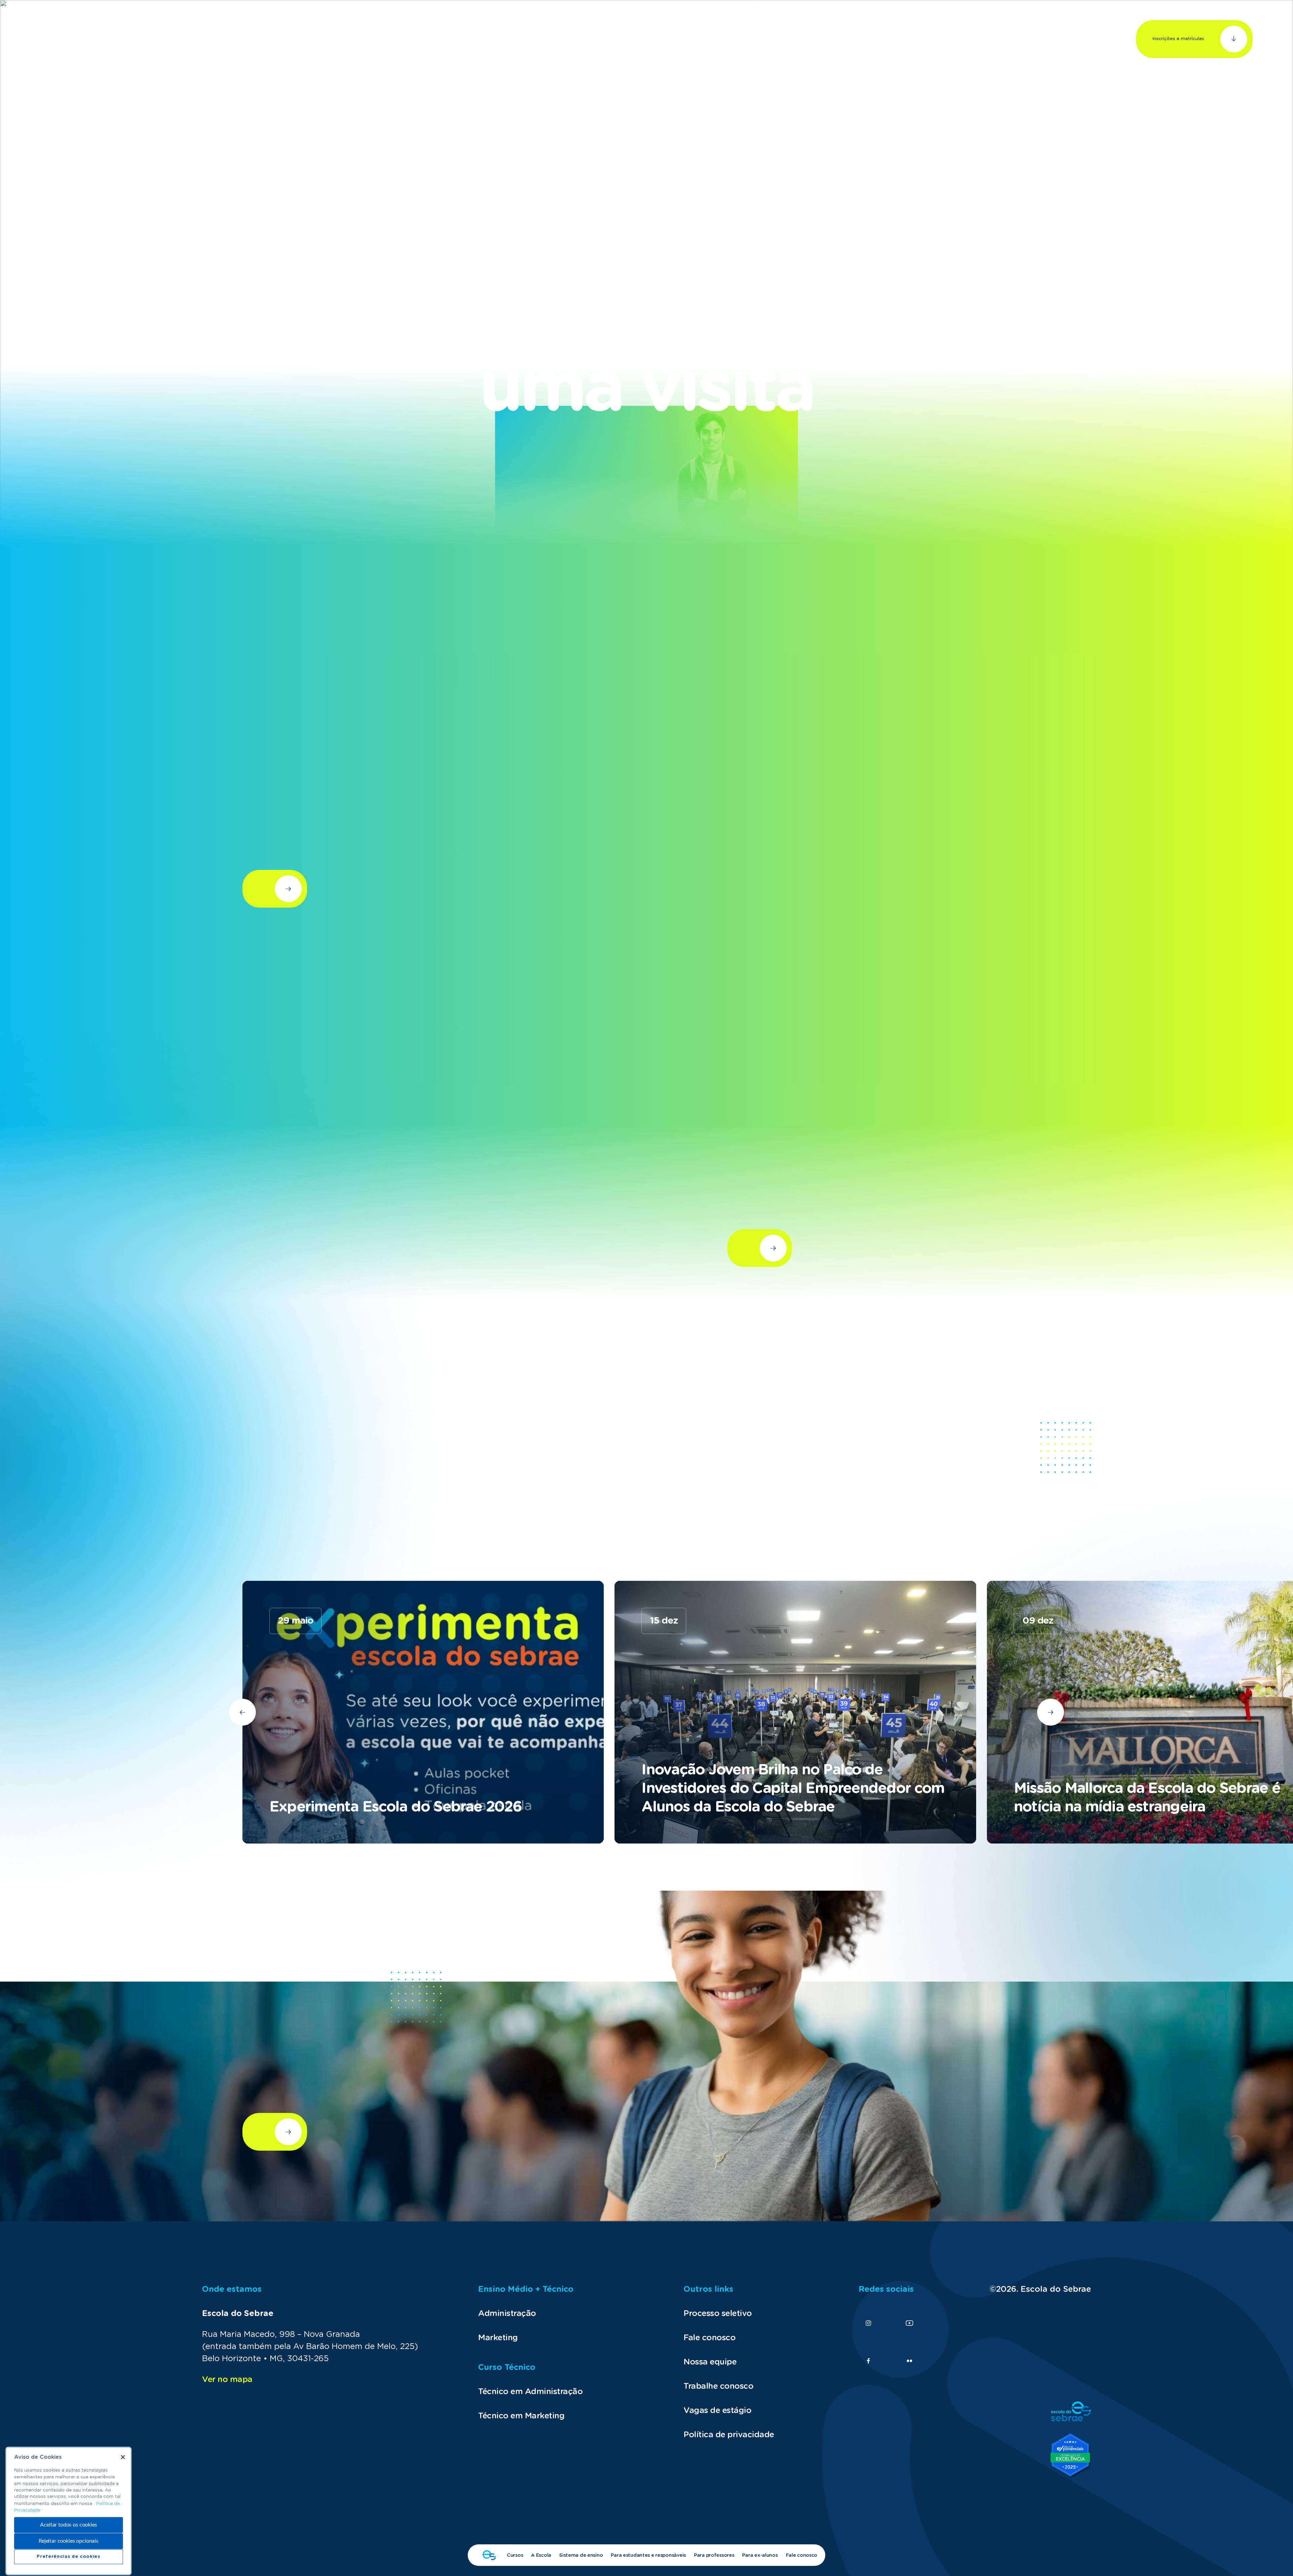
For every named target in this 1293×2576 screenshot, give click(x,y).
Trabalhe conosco (718, 2386)
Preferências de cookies (68, 2557)
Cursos (515, 2555)
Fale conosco (802, 2555)
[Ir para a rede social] (868, 2323)
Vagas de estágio (717, 2411)
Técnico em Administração (530, 2392)
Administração (507, 2314)
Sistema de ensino (581, 2555)
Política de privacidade (729, 2435)
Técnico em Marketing (521, 2416)
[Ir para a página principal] (62, 39)
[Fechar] (123, 2457)
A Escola (541, 2555)
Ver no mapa (227, 2380)
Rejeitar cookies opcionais (69, 2541)
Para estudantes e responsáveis (648, 2555)
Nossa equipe (710, 2362)
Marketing (498, 2338)
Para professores (714, 2555)
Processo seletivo (718, 2314)
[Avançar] (242, 1712)
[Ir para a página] (489, 2555)
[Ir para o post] (423, 1712)
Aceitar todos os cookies (68, 2525)
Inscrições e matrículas (1178, 39)
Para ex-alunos (760, 2555)
